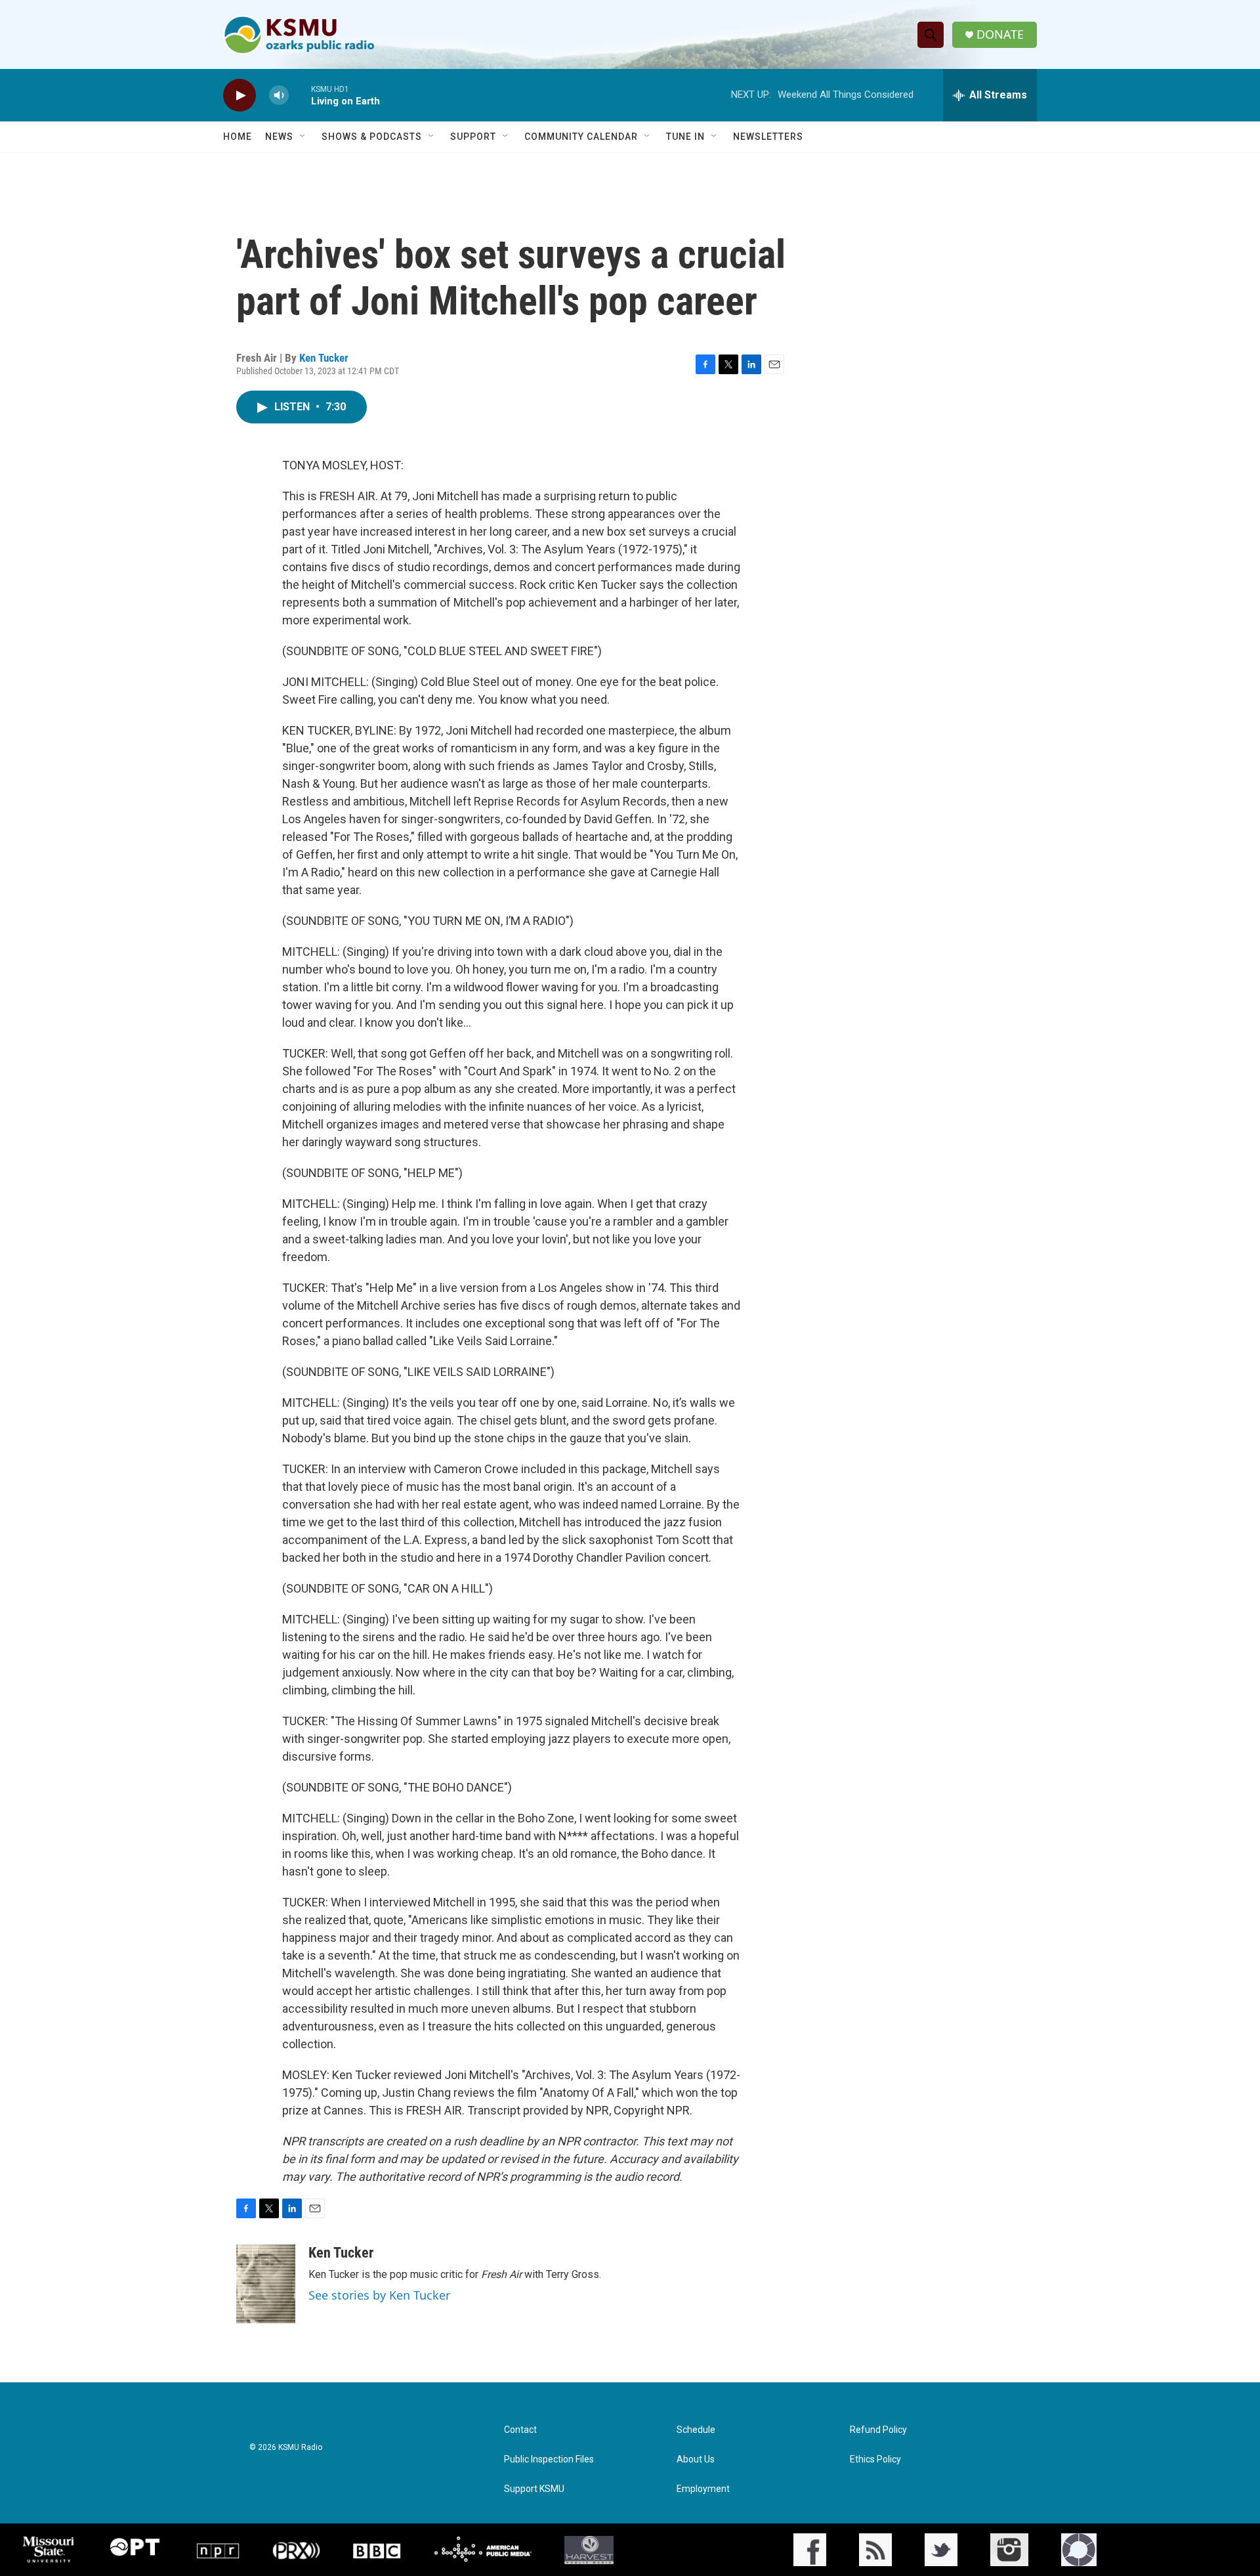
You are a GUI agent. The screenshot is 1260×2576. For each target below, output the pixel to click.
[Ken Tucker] (266, 2284)
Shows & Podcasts (372, 137)
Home (238, 137)
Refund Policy (878, 2430)
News (279, 137)
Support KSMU (534, 2489)
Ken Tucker (324, 358)
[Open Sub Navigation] (303, 137)
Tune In (685, 137)
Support (473, 137)
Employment (703, 2489)
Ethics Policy (875, 2459)
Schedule (696, 2430)
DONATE (1000, 34)
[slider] (300, 95)
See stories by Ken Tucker (379, 2295)
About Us (696, 2459)
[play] (240, 96)
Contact (520, 2430)
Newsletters (768, 137)
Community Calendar (581, 137)
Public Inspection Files (549, 2459)
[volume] (279, 96)
